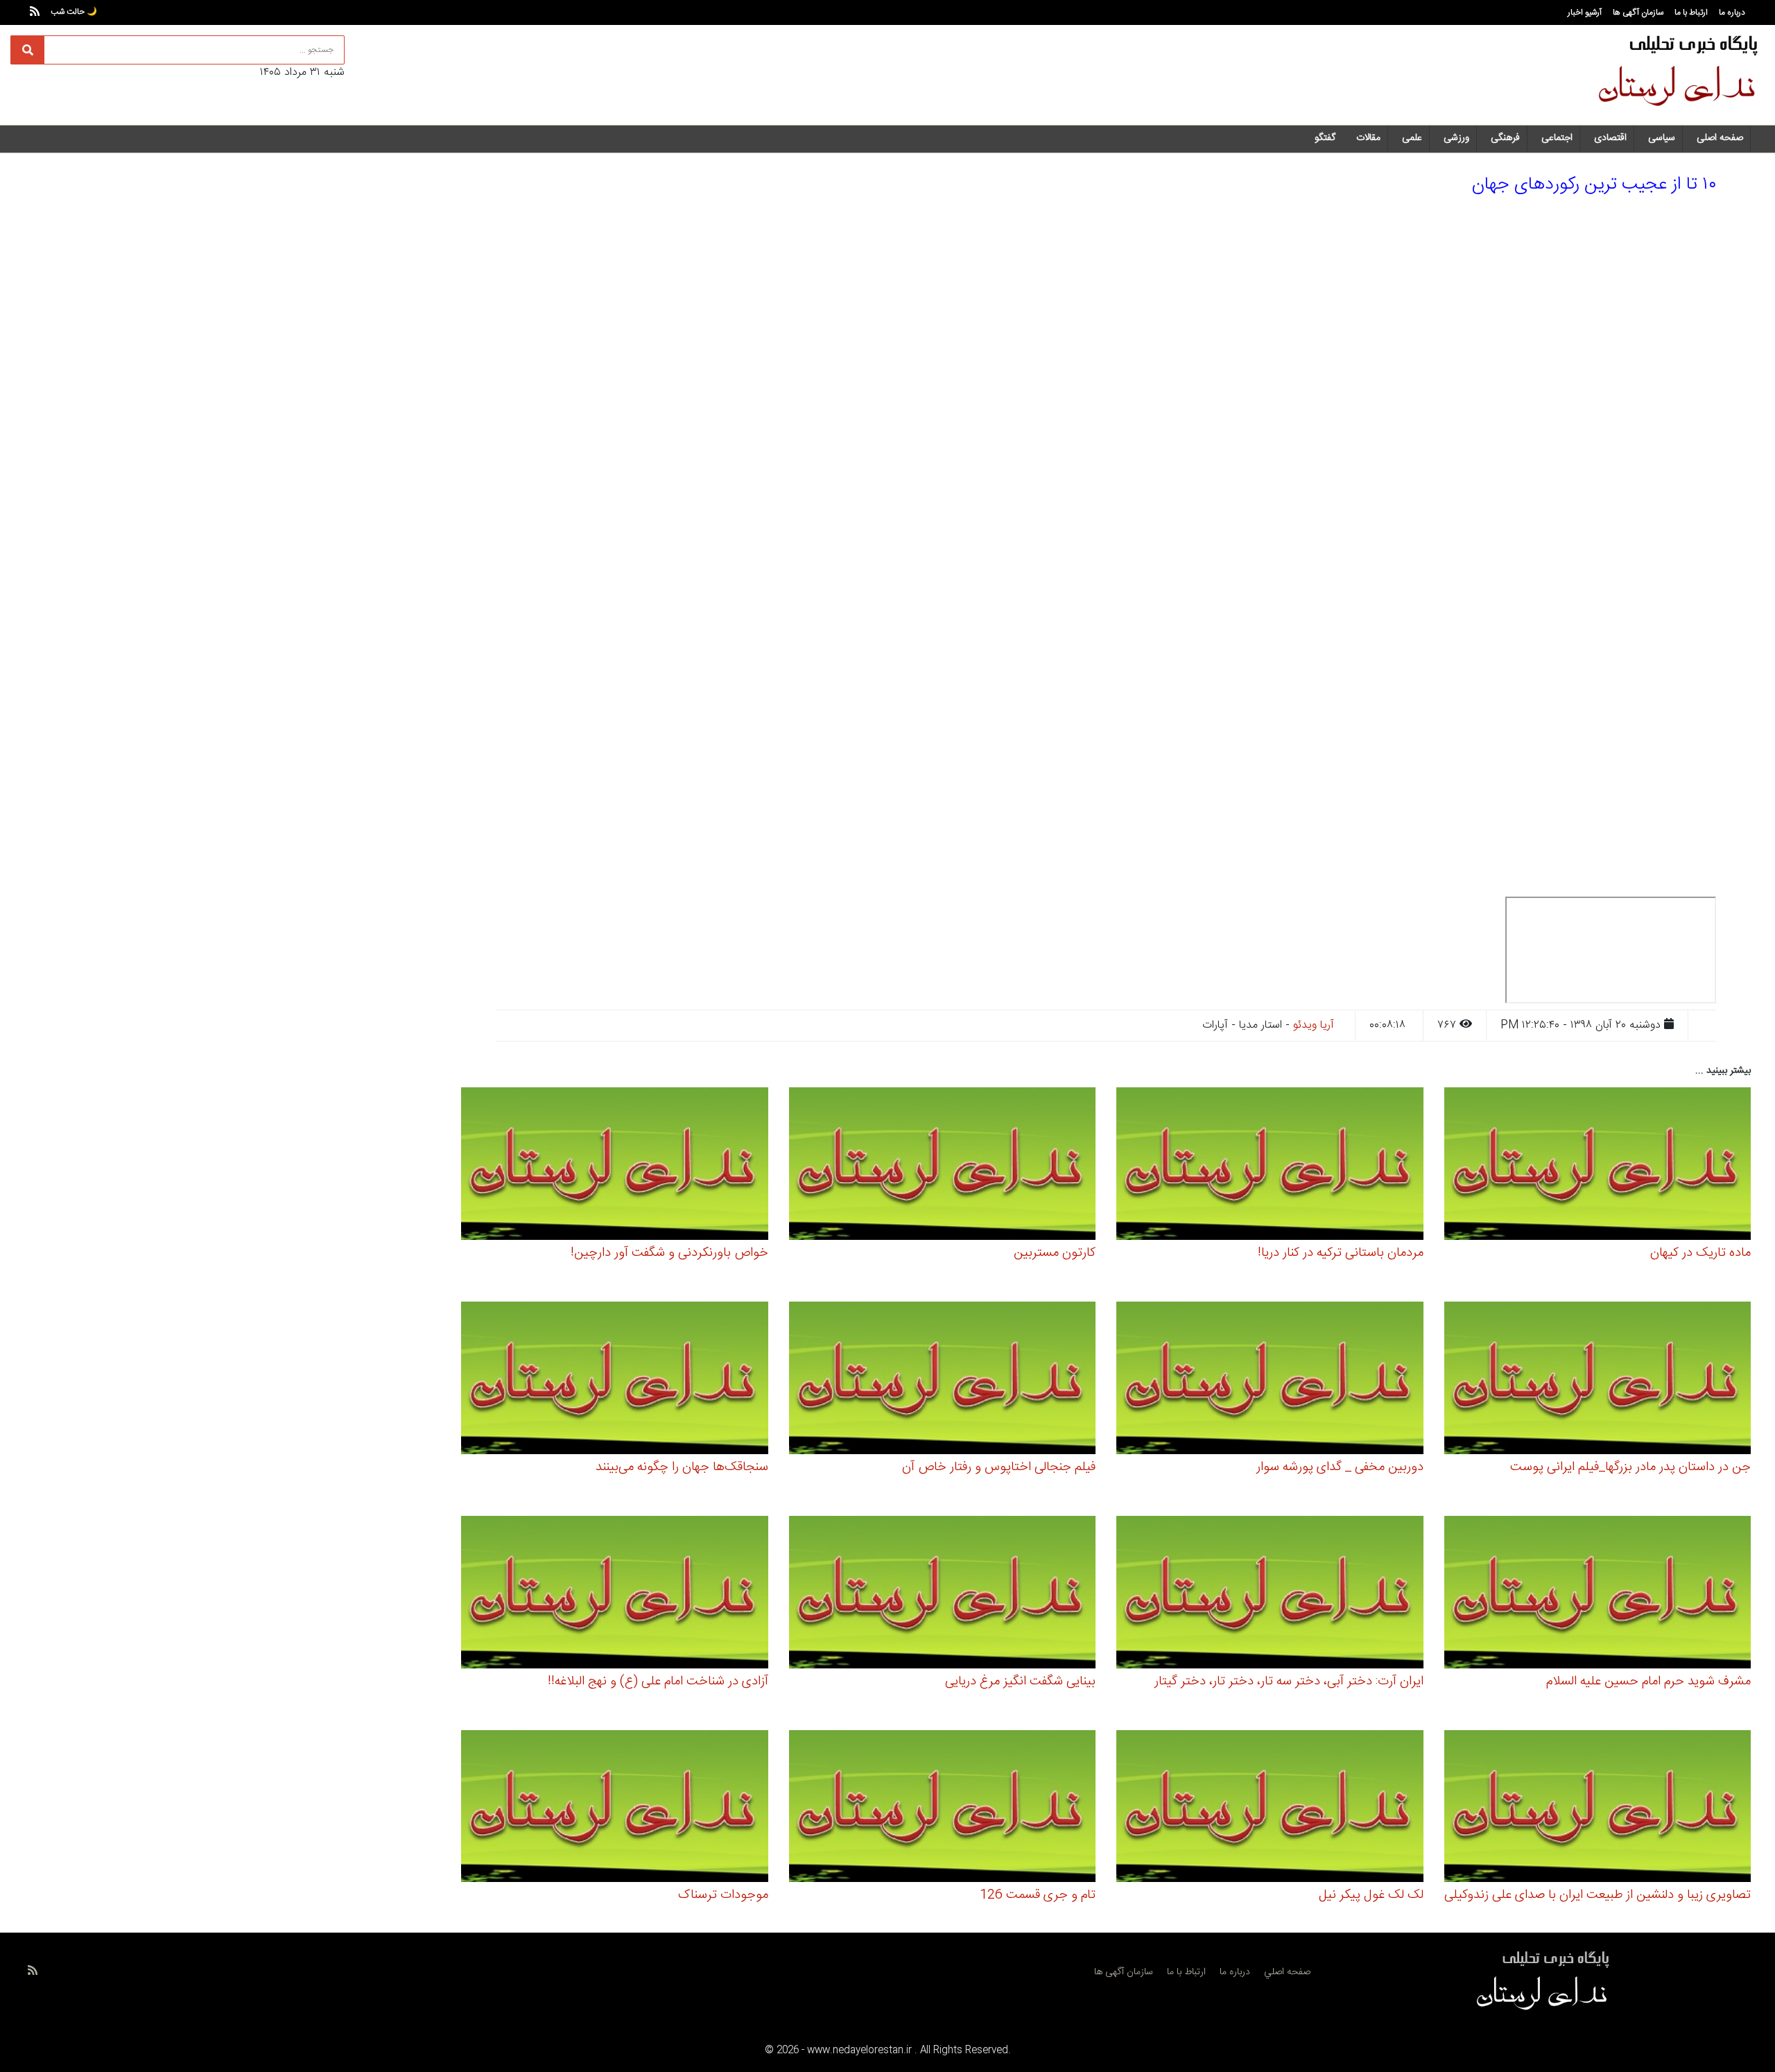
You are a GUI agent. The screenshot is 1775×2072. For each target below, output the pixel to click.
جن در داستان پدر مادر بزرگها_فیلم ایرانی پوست (1630, 1467)
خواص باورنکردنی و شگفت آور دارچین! (669, 1253)
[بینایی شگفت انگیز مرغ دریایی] (943, 1594)
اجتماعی (1557, 138)
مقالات (1368, 138)
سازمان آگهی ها (1638, 12)
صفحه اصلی (1720, 138)
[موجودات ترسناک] (615, 1808)
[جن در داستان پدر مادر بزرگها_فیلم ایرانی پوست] (1598, 1380)
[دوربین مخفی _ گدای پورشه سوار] (1270, 1380)
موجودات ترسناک (723, 1895)
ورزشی (1456, 138)
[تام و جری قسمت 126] (943, 1808)
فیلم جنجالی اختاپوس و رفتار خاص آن (999, 1467)
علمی (1412, 138)
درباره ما (1732, 12)
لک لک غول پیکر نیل (1371, 1895)
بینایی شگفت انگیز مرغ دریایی (1020, 1682)
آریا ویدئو (1314, 1025)
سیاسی (1662, 138)
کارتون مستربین (1055, 1253)
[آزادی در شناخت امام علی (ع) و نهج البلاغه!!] (615, 1594)
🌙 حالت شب (74, 12)
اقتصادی (1610, 138)
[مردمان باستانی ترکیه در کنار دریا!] (1270, 1166)
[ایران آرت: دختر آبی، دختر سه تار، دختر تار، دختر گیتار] (1270, 1594)
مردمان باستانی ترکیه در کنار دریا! (1341, 1253)
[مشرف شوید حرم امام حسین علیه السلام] (1598, 1594)
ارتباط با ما (1691, 12)
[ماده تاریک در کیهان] (1598, 1166)
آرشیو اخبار (1585, 12)
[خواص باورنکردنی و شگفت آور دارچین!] (615, 1166)
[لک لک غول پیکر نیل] (1270, 1808)
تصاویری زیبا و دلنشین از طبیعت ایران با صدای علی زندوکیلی (1597, 1895)
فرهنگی (1505, 138)
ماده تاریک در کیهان (1700, 1253)
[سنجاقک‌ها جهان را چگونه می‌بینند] (615, 1380)
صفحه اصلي (1287, 1972)
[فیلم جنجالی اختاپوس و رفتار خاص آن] (943, 1380)
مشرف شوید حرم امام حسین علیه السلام (1648, 1682)
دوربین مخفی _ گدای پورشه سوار (1340, 1467)
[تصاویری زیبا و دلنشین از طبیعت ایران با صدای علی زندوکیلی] (1598, 1808)
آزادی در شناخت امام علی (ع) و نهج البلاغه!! (658, 1682)
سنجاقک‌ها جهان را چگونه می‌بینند (682, 1467)
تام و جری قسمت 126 (1038, 1895)
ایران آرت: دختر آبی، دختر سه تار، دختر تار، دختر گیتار (1289, 1682)
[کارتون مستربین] (943, 1166)
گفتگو (1325, 138)
